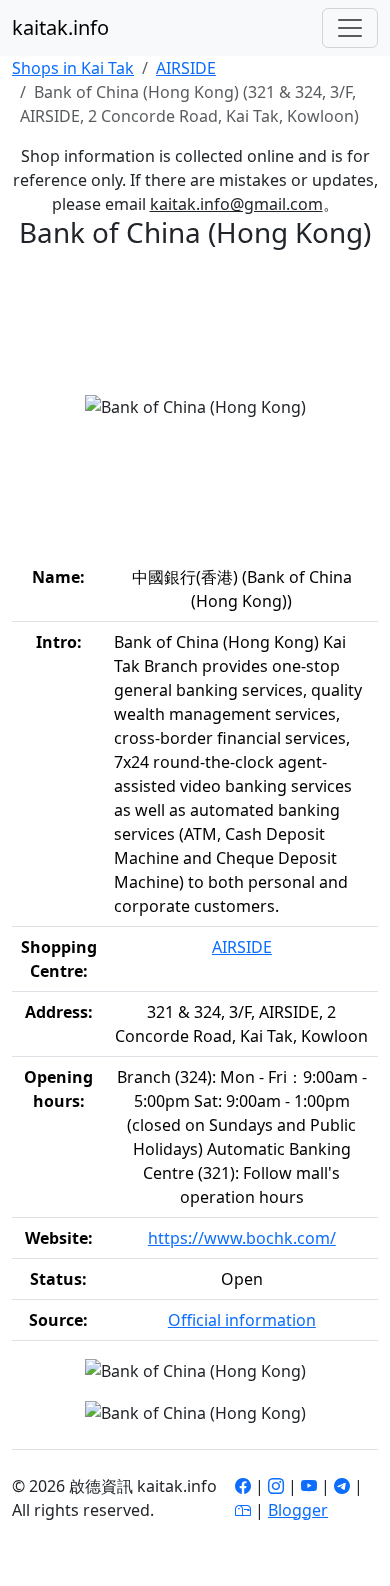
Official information (242, 1320)
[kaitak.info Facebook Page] (243, 1486)
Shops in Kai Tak (73, 68)
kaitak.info (60, 27)
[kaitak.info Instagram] (276, 1486)
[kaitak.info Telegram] (342, 1486)
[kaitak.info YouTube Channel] (309, 1486)
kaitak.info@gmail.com (236, 204)
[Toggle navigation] (350, 28)
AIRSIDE (186, 68)
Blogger (298, 1510)
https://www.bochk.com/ (242, 1238)
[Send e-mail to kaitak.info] (243, 1510)
